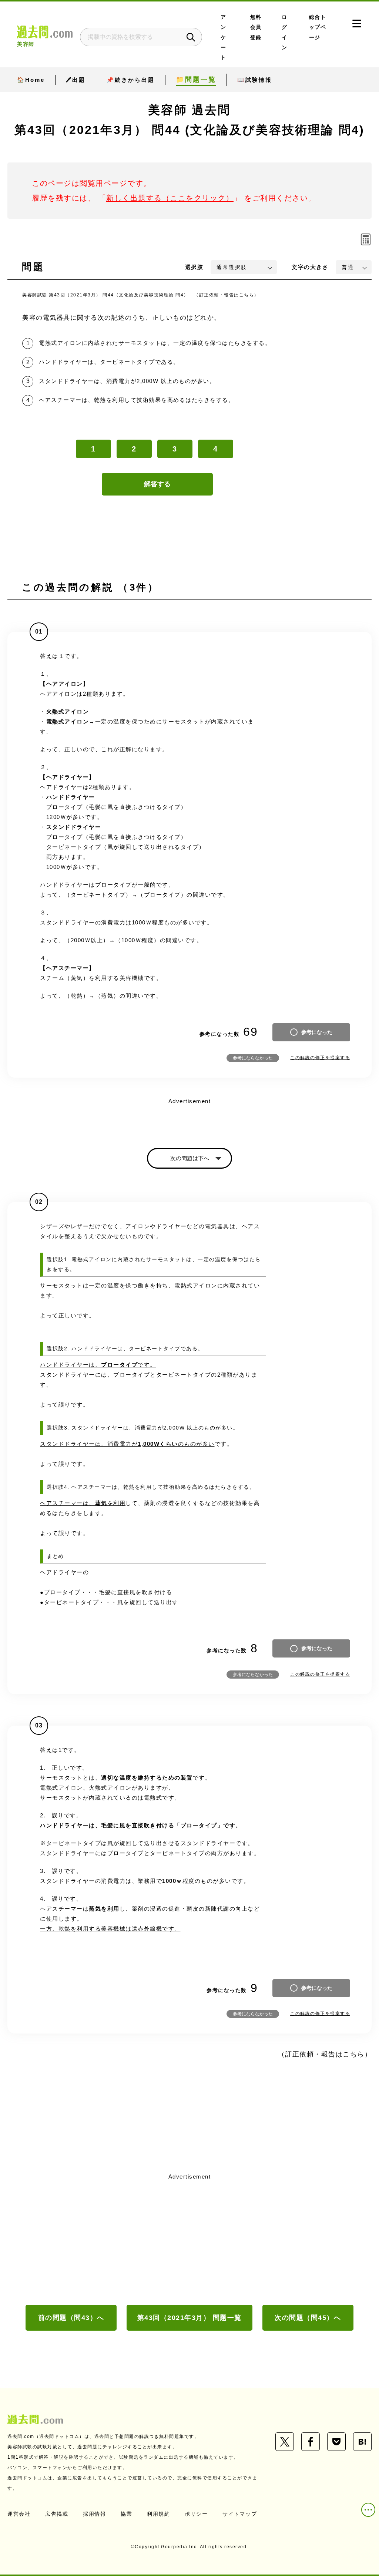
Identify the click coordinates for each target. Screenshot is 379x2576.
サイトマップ (240, 2514)
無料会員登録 (256, 27)
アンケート (224, 37)
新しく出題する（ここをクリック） (170, 198)
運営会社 (19, 2514)
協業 (126, 2514)
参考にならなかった (253, 1058)
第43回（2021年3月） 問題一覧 (189, 2318)
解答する (157, 484)
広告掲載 (57, 2514)
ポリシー (196, 2514)
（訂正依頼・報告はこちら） (227, 295)
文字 (310, 267)
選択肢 (194, 267)
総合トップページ (318, 27)
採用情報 (94, 2514)
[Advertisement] (189, 2238)
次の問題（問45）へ (308, 2318)
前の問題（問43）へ (71, 2318)
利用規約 (158, 2514)
